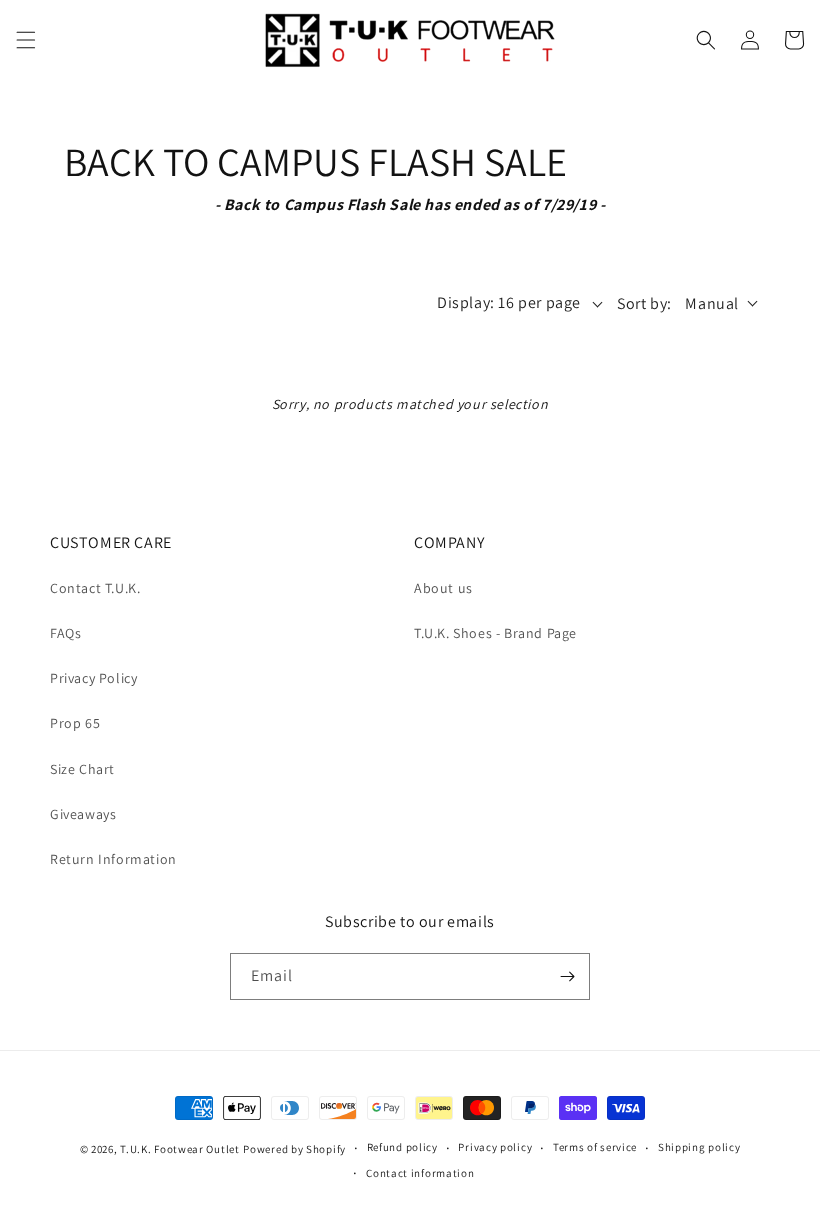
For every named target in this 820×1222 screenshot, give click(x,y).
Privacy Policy (93, 678)
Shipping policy (699, 1147)
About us (443, 588)
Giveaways (83, 814)
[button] (26, 40)
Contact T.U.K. (95, 588)
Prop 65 (75, 723)
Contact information (420, 1173)
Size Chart (82, 769)
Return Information (113, 859)
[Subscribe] (567, 976)
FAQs (65, 633)
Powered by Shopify (294, 1149)
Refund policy (402, 1147)
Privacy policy (495, 1147)
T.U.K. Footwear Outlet (179, 1149)
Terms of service (595, 1147)
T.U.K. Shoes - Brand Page (495, 633)
